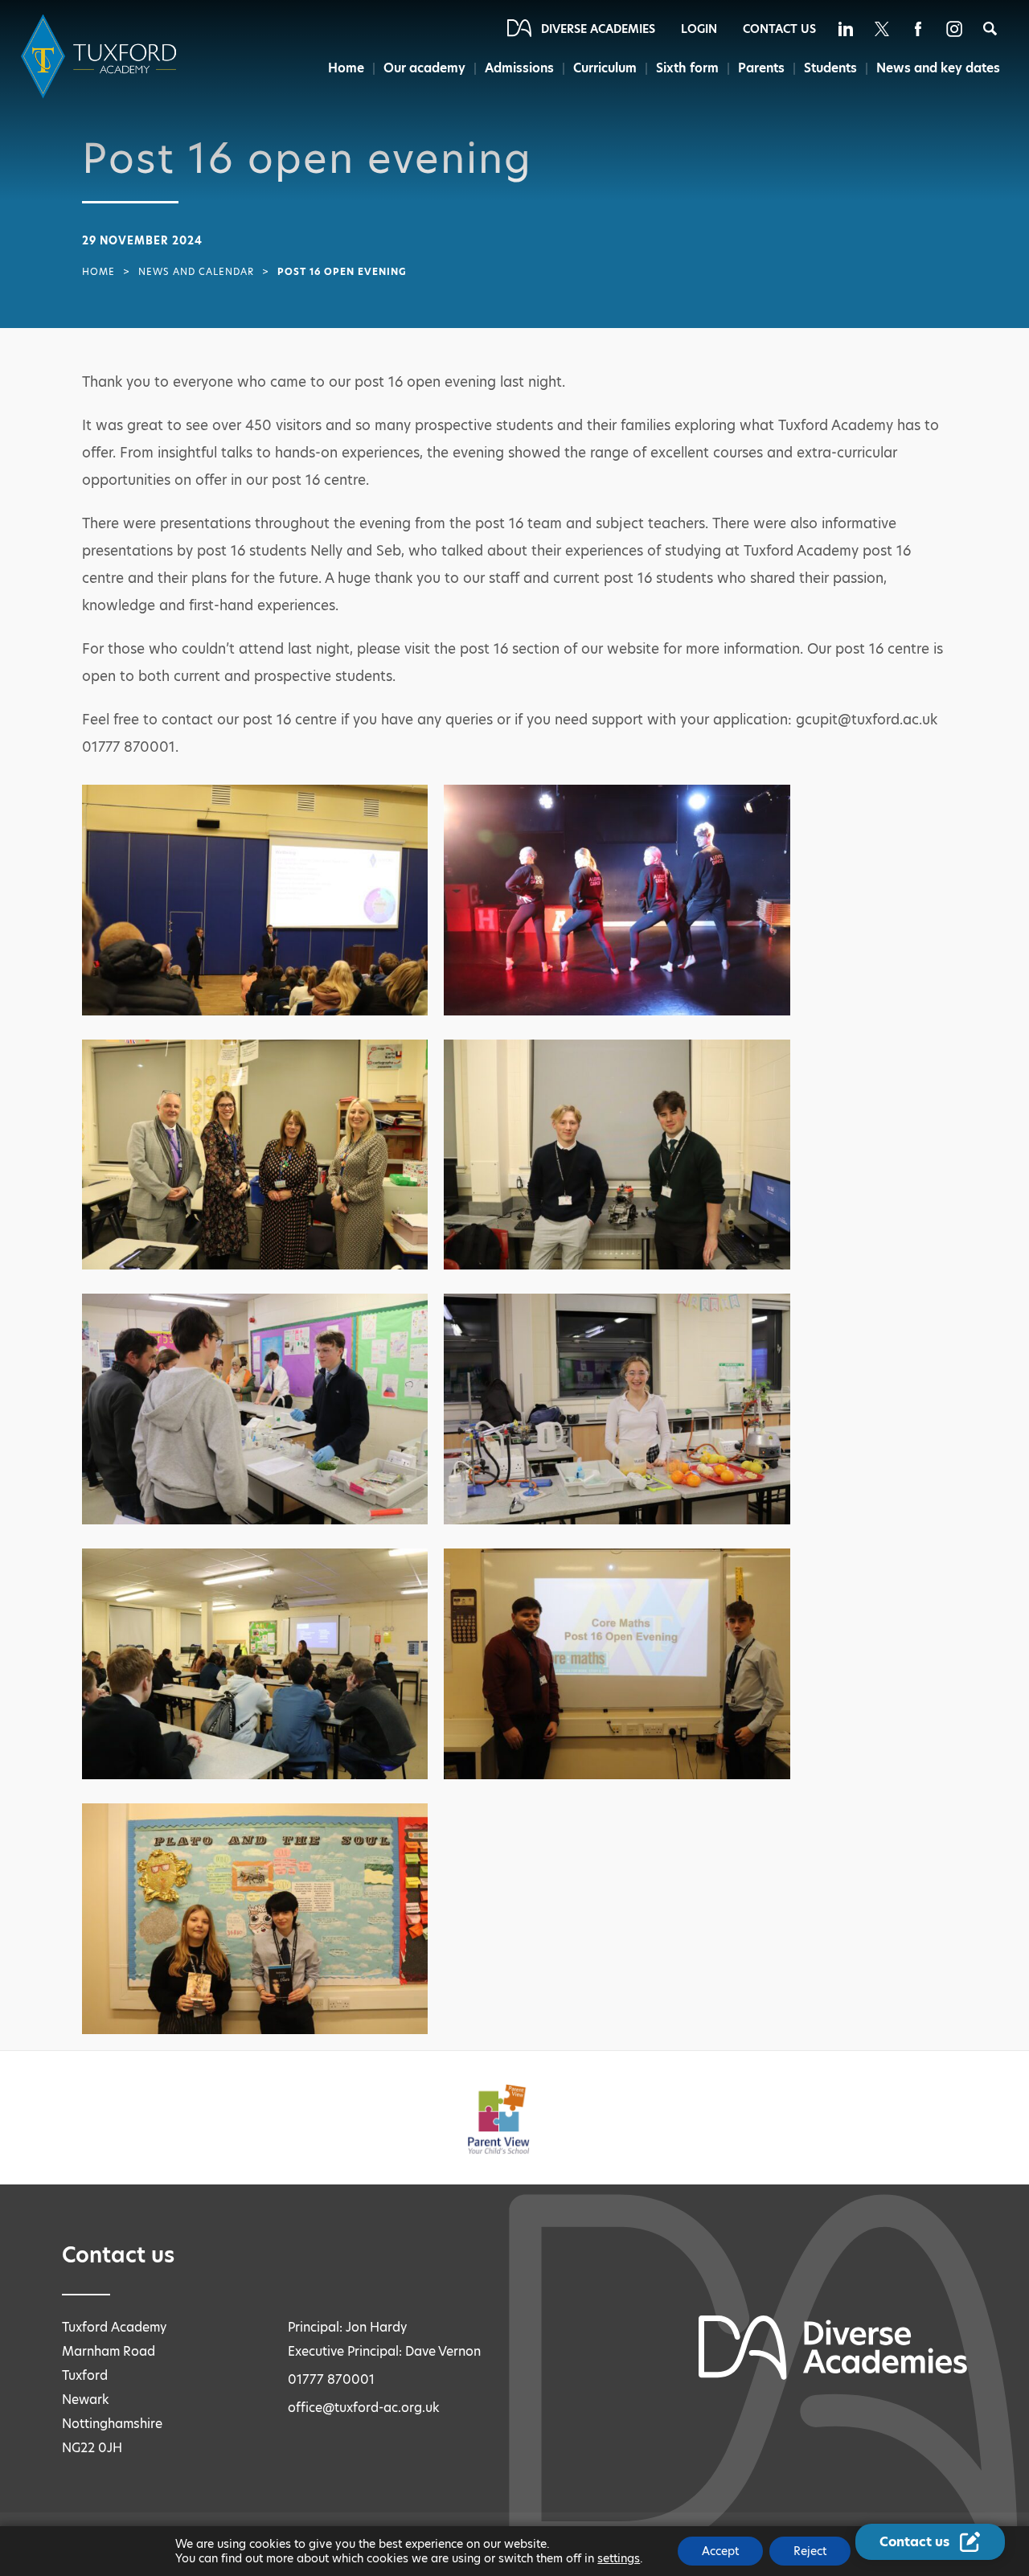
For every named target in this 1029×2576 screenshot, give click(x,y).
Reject (810, 2551)
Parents (761, 68)
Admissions (519, 68)
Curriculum (605, 68)
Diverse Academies (598, 29)
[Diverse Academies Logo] (101, 57)
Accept (720, 2551)
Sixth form (687, 68)
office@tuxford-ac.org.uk (364, 2408)
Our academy (424, 68)
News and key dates (938, 68)
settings (619, 2558)
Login (699, 29)
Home (346, 68)
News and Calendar (196, 272)
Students (830, 68)
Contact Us (779, 29)
